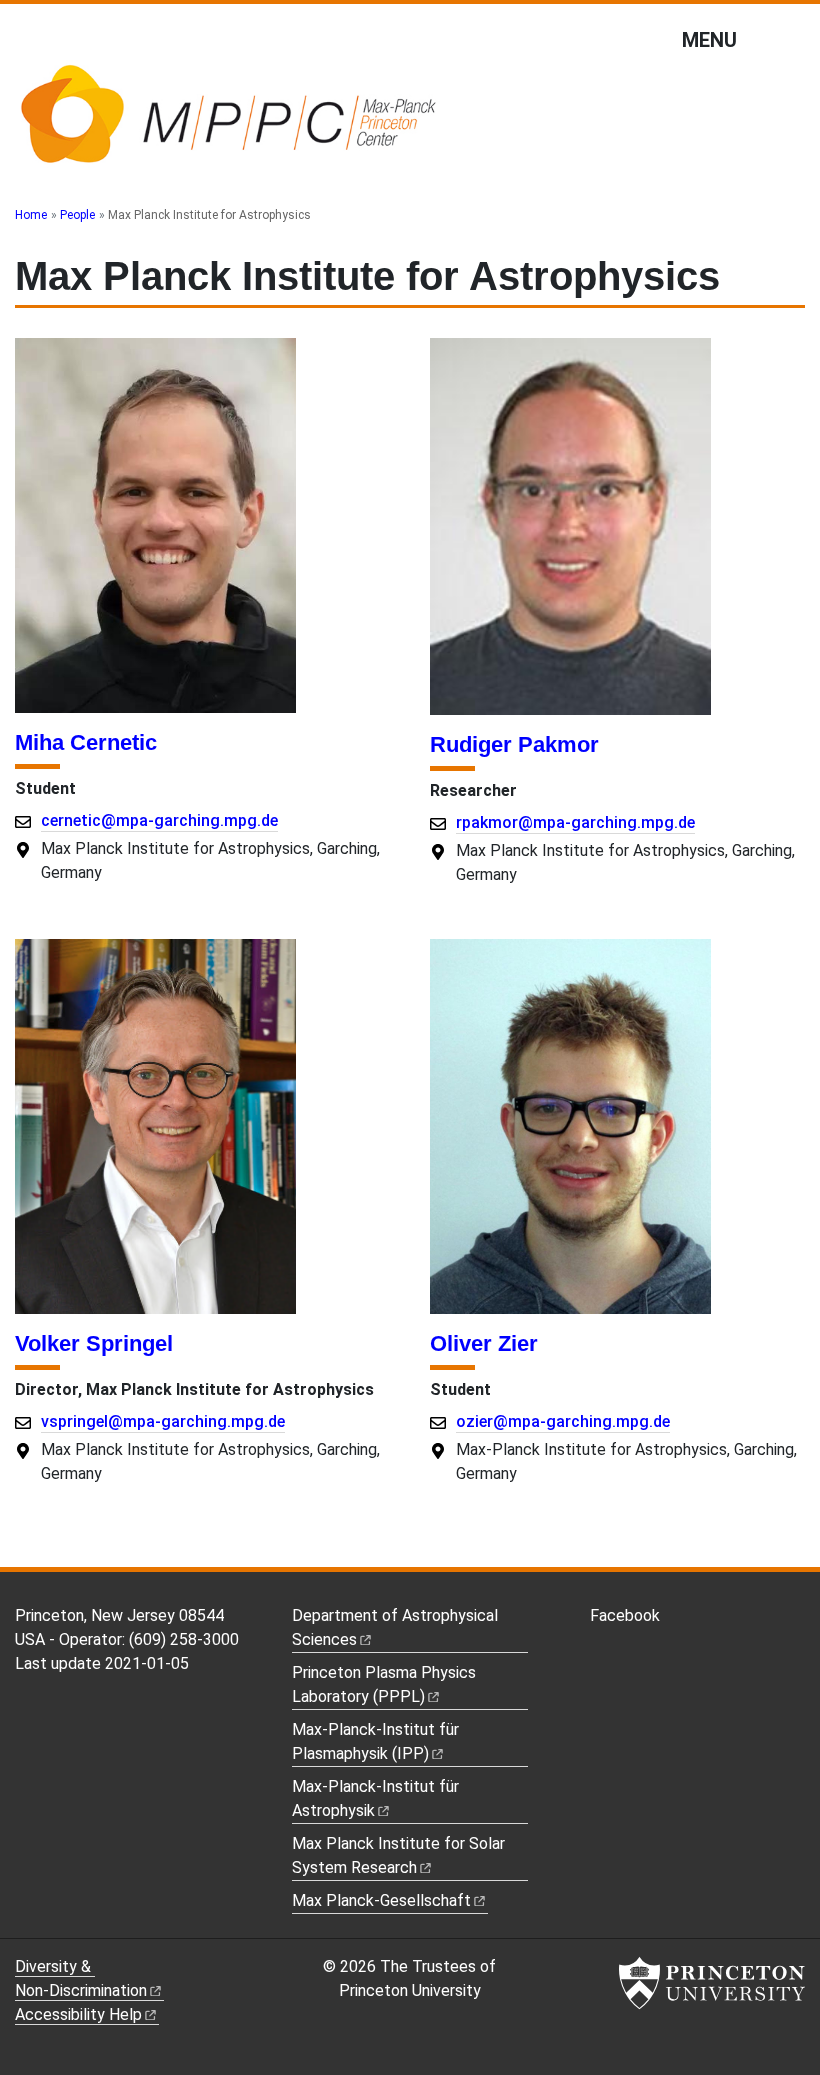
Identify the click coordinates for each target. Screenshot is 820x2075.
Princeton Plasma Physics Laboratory (384, 1684)
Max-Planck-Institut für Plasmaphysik (375, 1741)
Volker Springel (94, 1343)
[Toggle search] (792, 39)
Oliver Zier (484, 1343)
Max (381, 1900)
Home (31, 215)
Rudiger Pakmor (514, 744)
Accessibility (78, 2014)
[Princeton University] (712, 1983)
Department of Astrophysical (395, 1627)
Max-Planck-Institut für (375, 1798)
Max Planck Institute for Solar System (398, 1855)
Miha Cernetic (86, 742)
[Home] (227, 123)
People (77, 215)
